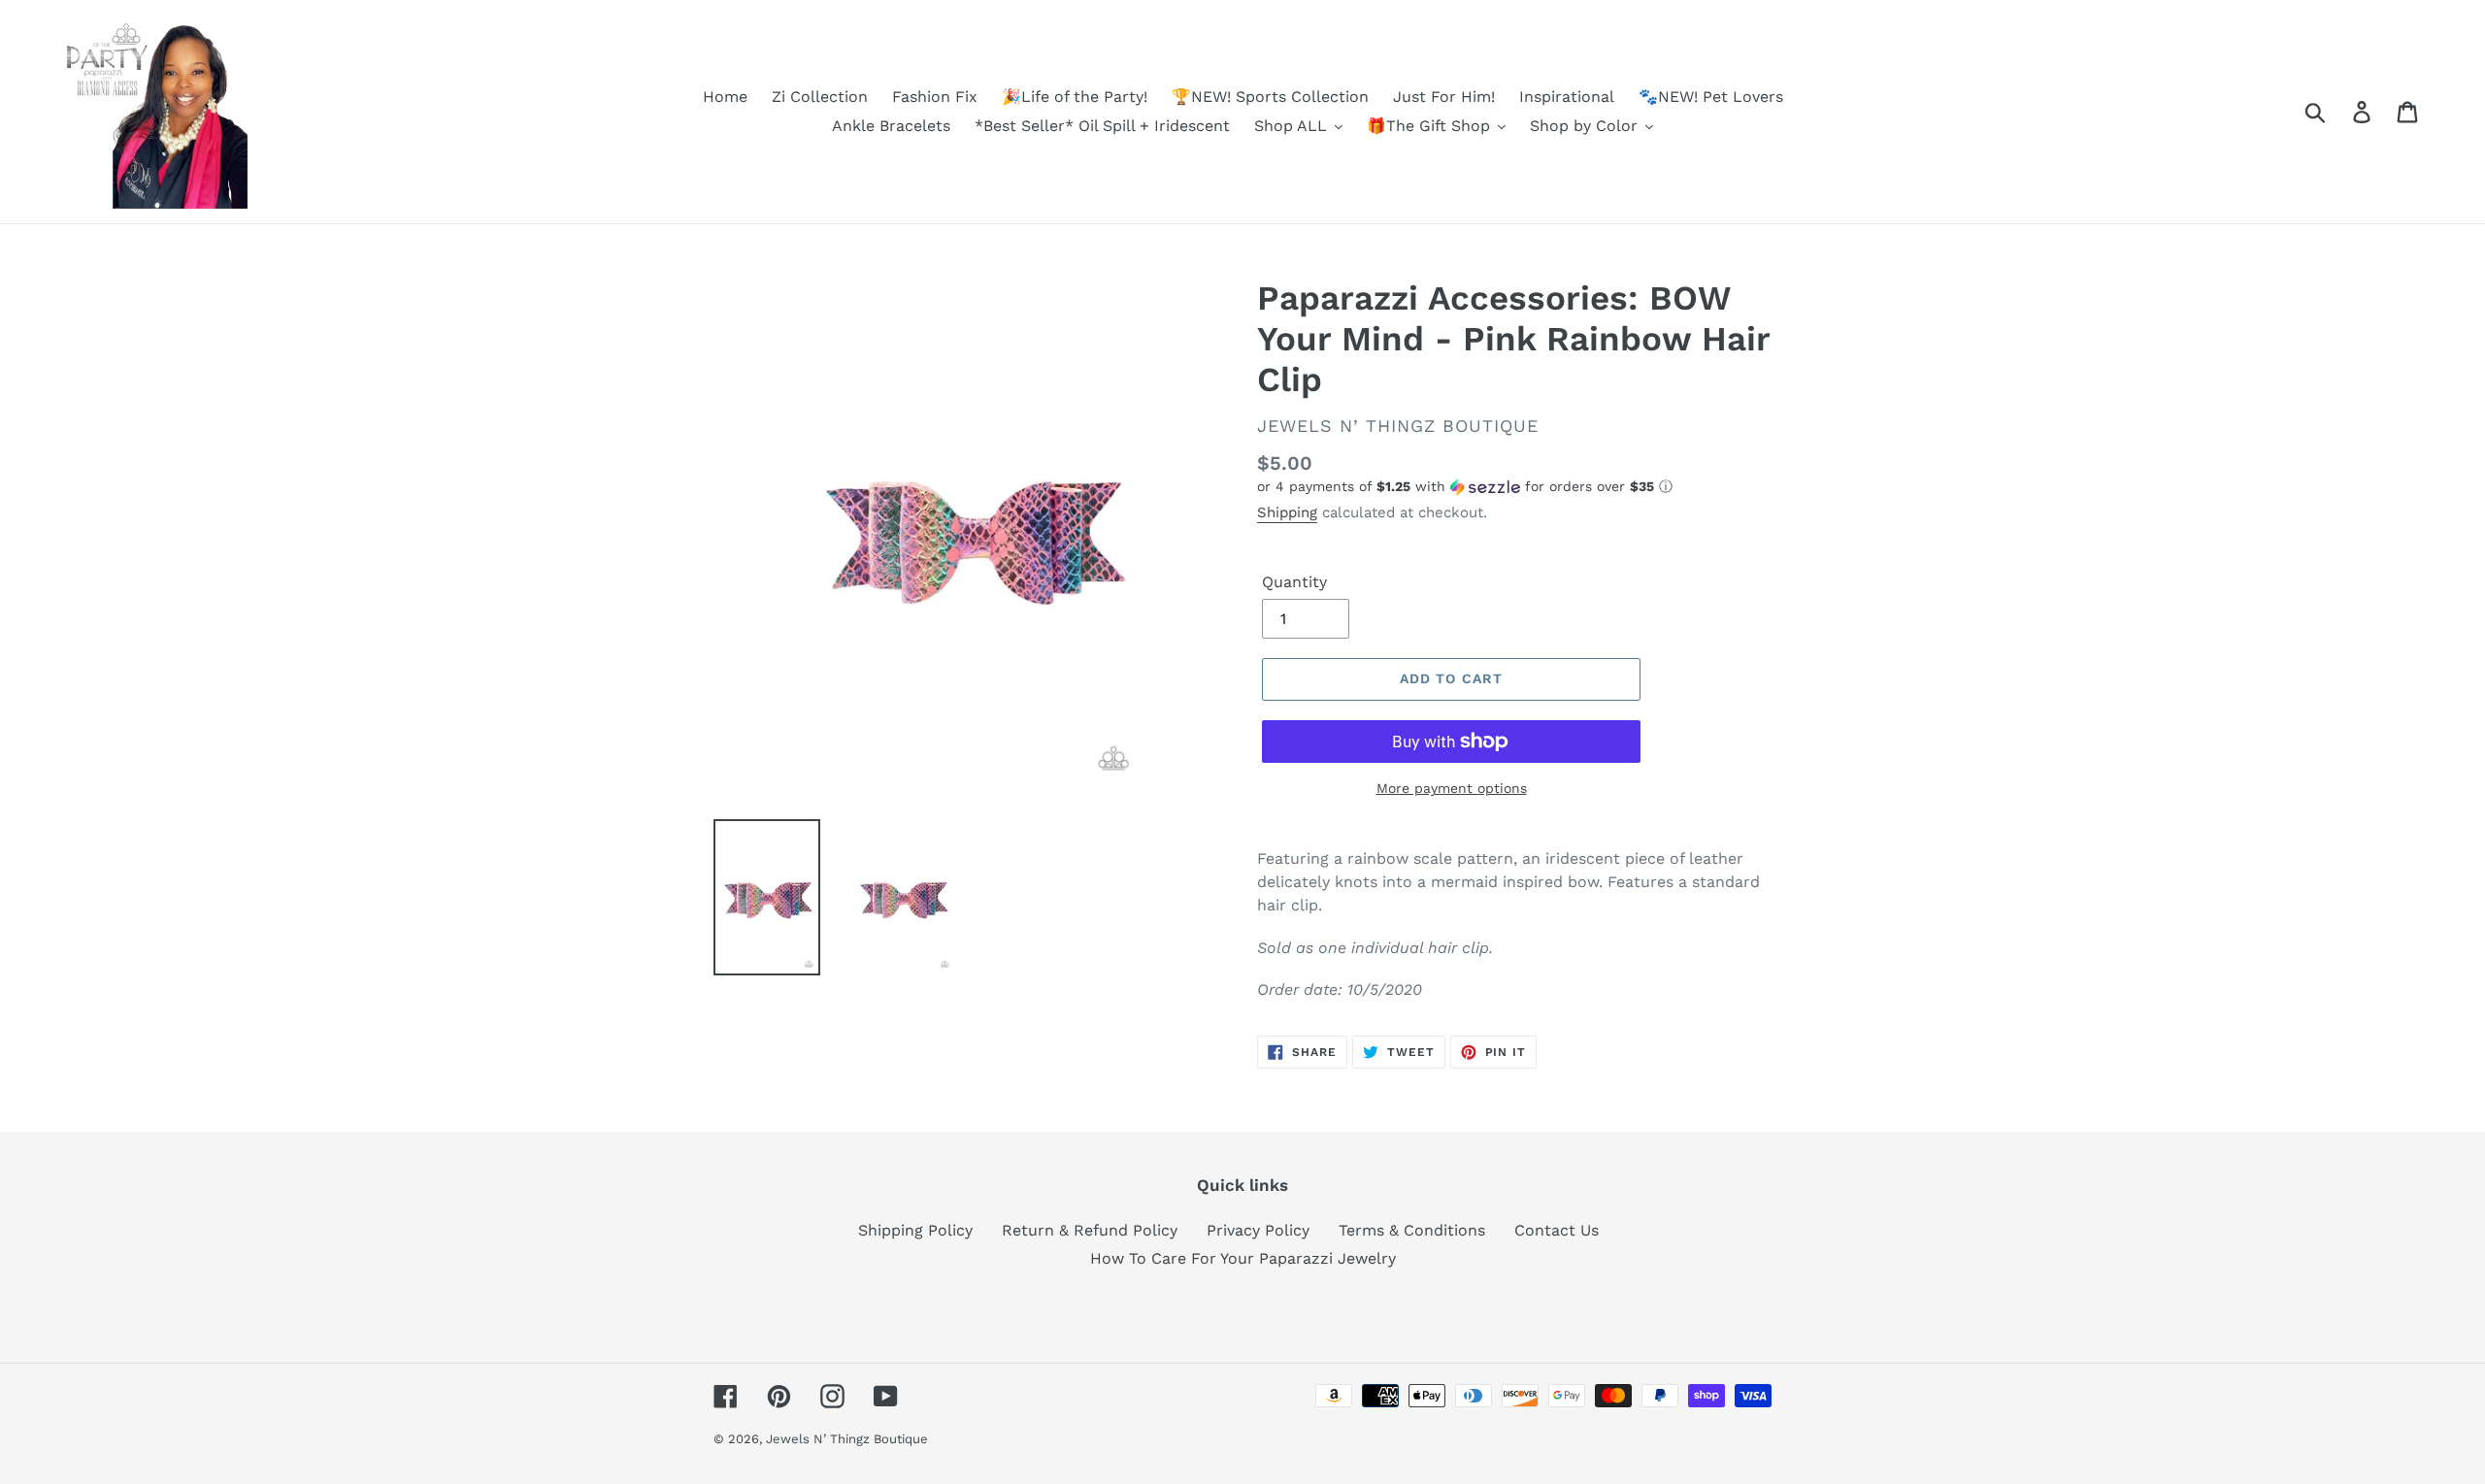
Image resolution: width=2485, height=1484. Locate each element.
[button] (1514, 487)
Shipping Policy (915, 1230)
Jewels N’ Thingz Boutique (847, 1439)
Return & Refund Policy (1090, 1230)
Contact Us (1557, 1230)
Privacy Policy (1258, 1230)
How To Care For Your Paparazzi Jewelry (1243, 1258)
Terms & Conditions (1412, 1230)
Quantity (1294, 582)
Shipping (1287, 512)
